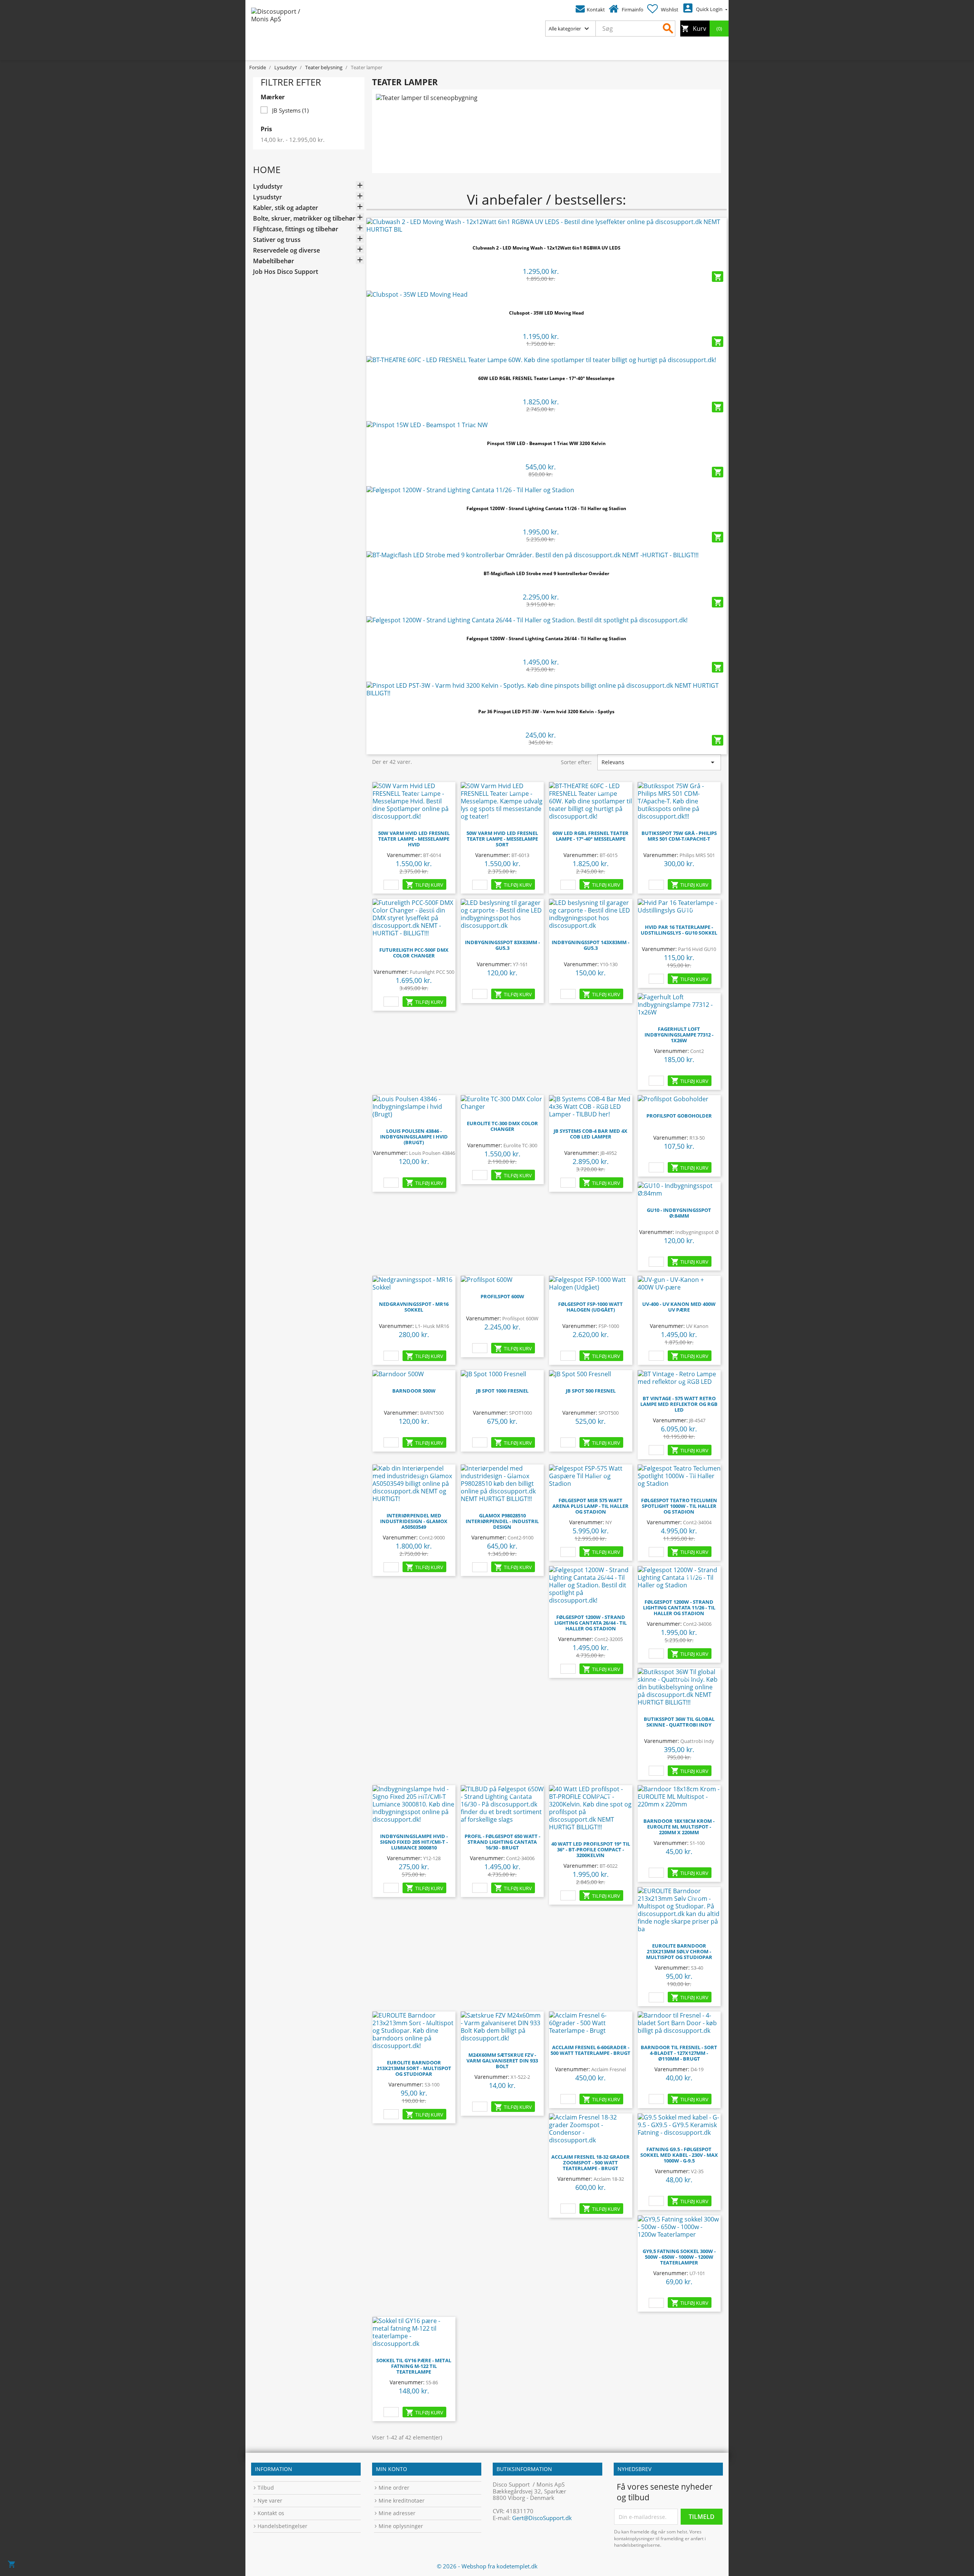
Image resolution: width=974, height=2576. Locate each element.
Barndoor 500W (414, 1391)
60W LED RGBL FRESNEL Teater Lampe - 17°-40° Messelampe (546, 378)
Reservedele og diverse (286, 250)
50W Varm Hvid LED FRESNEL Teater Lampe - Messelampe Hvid (414, 839)
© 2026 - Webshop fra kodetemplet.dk (487, 2566)
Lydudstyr (268, 187)
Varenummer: (404, 855)
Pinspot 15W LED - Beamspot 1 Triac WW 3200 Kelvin (546, 443)
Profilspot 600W (502, 1296)
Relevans (659, 762)
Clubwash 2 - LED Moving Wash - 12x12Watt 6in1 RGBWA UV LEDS (547, 248)
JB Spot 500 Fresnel (591, 1391)
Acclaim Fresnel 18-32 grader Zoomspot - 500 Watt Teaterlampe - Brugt (590, 2163)
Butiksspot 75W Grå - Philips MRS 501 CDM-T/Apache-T (679, 836)
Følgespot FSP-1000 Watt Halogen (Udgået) (590, 1307)
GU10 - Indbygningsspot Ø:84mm (679, 1213)
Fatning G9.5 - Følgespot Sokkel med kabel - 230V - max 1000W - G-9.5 (679, 2155)
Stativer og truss (277, 240)
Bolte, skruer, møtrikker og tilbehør (304, 219)
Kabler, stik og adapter (286, 208)
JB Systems (290, 110)
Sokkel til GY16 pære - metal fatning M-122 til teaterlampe (414, 2366)
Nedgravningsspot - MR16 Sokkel (414, 1307)
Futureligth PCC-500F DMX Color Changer (414, 953)
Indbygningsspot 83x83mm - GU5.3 (502, 945)
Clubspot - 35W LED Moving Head (547, 313)
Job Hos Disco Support (286, 272)
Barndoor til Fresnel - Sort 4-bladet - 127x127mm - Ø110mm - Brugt (679, 2053)
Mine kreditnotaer (402, 2500)
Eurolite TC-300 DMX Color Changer (502, 1126)
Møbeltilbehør (274, 261)
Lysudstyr (267, 197)
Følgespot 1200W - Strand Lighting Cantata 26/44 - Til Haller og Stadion (546, 638)
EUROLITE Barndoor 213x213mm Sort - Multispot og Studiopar (414, 2068)
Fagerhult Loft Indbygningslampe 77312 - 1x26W (679, 1035)
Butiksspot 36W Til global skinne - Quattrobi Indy (679, 1722)
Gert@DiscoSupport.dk (542, 2518)
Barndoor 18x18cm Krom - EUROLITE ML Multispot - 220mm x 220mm (679, 1827)
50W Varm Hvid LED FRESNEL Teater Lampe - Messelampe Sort (502, 839)
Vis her (546, 227)
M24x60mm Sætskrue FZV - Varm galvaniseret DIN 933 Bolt (502, 2061)
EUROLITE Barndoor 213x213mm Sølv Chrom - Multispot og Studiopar (679, 1951)
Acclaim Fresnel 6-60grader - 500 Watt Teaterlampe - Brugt (590, 2050)
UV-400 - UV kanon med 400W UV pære (679, 1307)
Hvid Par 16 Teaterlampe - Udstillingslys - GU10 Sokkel (679, 930)
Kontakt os (271, 2513)
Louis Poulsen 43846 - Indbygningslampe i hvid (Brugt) (414, 1137)
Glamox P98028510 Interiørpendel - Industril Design (502, 1521)
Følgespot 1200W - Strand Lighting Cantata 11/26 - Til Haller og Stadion (546, 508)
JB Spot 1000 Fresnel (502, 1391)
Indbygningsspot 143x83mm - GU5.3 (590, 945)
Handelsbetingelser (282, 2526)
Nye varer (270, 2500)
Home (267, 169)
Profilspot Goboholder (679, 1116)
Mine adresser (397, 2513)
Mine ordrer (394, 2488)
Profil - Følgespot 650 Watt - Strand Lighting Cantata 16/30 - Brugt (502, 1842)
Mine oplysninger (401, 2526)
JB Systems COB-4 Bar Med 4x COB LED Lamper (590, 1134)
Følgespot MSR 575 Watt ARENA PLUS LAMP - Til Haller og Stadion (590, 1506)
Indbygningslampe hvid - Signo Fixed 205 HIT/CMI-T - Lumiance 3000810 (414, 1842)
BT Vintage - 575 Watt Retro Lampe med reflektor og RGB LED (679, 1404)
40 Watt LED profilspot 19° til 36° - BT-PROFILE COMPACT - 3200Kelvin (591, 1849)
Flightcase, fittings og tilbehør (296, 229)
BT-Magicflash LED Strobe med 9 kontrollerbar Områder (546, 573)
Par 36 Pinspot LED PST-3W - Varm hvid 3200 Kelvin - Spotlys (546, 712)
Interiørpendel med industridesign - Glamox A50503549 (414, 1521)
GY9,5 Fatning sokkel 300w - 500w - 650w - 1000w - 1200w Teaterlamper (679, 2257)
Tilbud (266, 2488)
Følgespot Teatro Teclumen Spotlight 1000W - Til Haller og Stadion (679, 1506)
